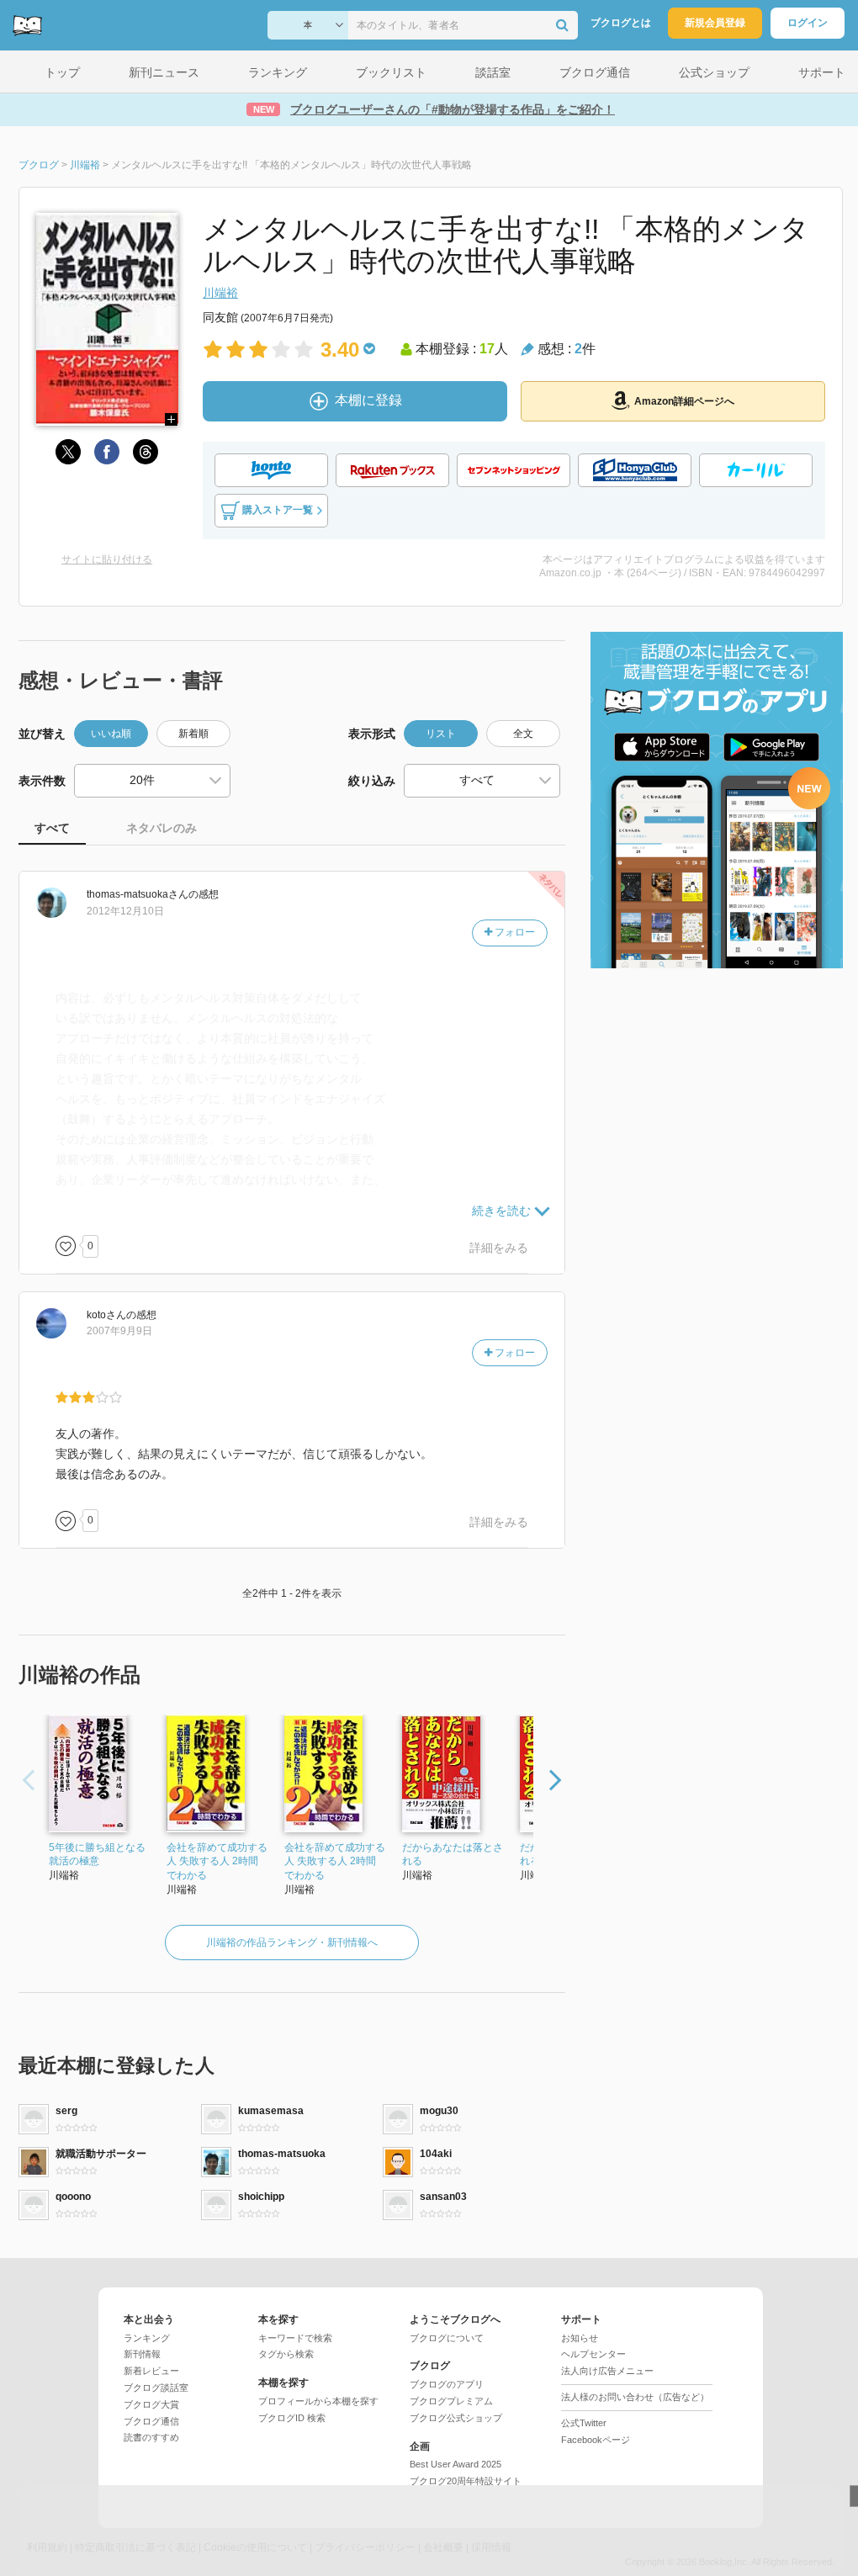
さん (138, 894)
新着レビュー (151, 2371)
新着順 (193, 734)
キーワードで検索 (295, 2338)
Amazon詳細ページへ (684, 401)
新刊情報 (142, 2354)
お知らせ (580, 2338)
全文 (523, 734)
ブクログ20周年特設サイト (466, 2481)
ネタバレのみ (162, 828)
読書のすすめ (151, 2437)
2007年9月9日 (119, 1331)
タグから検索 (286, 2354)
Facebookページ (596, 2440)
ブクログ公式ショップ (456, 2418)
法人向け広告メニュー (607, 2371)
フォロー (514, 932)
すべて (52, 828)
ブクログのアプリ (447, 2384)
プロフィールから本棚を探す (318, 2401)
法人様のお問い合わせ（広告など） (635, 2397)
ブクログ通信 (151, 2421)
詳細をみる (499, 1248)
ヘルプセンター (593, 2354)
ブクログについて (447, 2338)
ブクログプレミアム (451, 2401)
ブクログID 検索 (292, 2418)
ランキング (147, 2338)
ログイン (808, 23)
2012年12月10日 (125, 911)
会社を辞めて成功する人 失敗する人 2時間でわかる (217, 1862)
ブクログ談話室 (156, 2388)
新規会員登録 (715, 23)
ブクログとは (621, 23)
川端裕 (220, 293)
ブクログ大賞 (151, 2404)
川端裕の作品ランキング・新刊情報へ (292, 1943)
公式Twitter (584, 2423)
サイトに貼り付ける (107, 559)
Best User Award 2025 (455, 2464)
